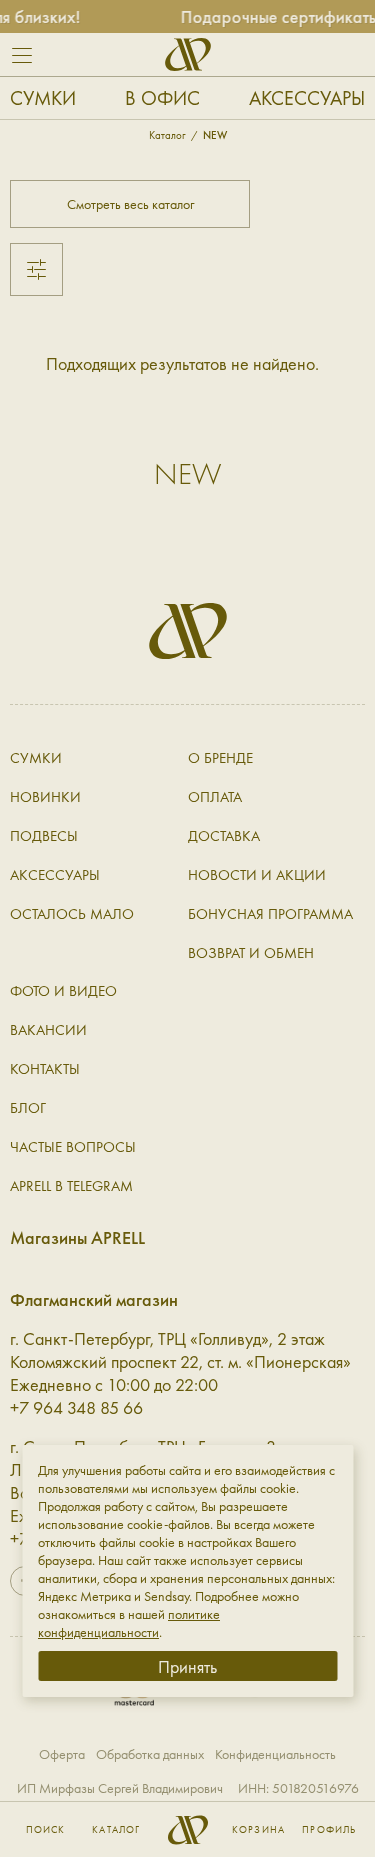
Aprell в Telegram (71, 1186)
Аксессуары (307, 98)
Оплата (215, 797)
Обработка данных (150, 1754)
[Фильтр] (36, 269)
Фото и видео (63, 991)
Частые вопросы (73, 1147)
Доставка (224, 836)
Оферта (62, 1754)
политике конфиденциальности (129, 1623)
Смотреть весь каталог (130, 204)
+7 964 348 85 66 (76, 1407)
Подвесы (44, 836)
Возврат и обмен (251, 953)
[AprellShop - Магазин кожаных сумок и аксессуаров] (188, 54)
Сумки (43, 98)
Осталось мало (72, 914)
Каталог (116, 1830)
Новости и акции (257, 875)
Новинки (45, 797)
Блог (28, 1108)
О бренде (220, 758)
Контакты (45, 1069)
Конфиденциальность (275, 1754)
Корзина (258, 1830)
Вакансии (48, 1030)
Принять (187, 1666)
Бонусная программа (270, 914)
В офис (162, 98)
